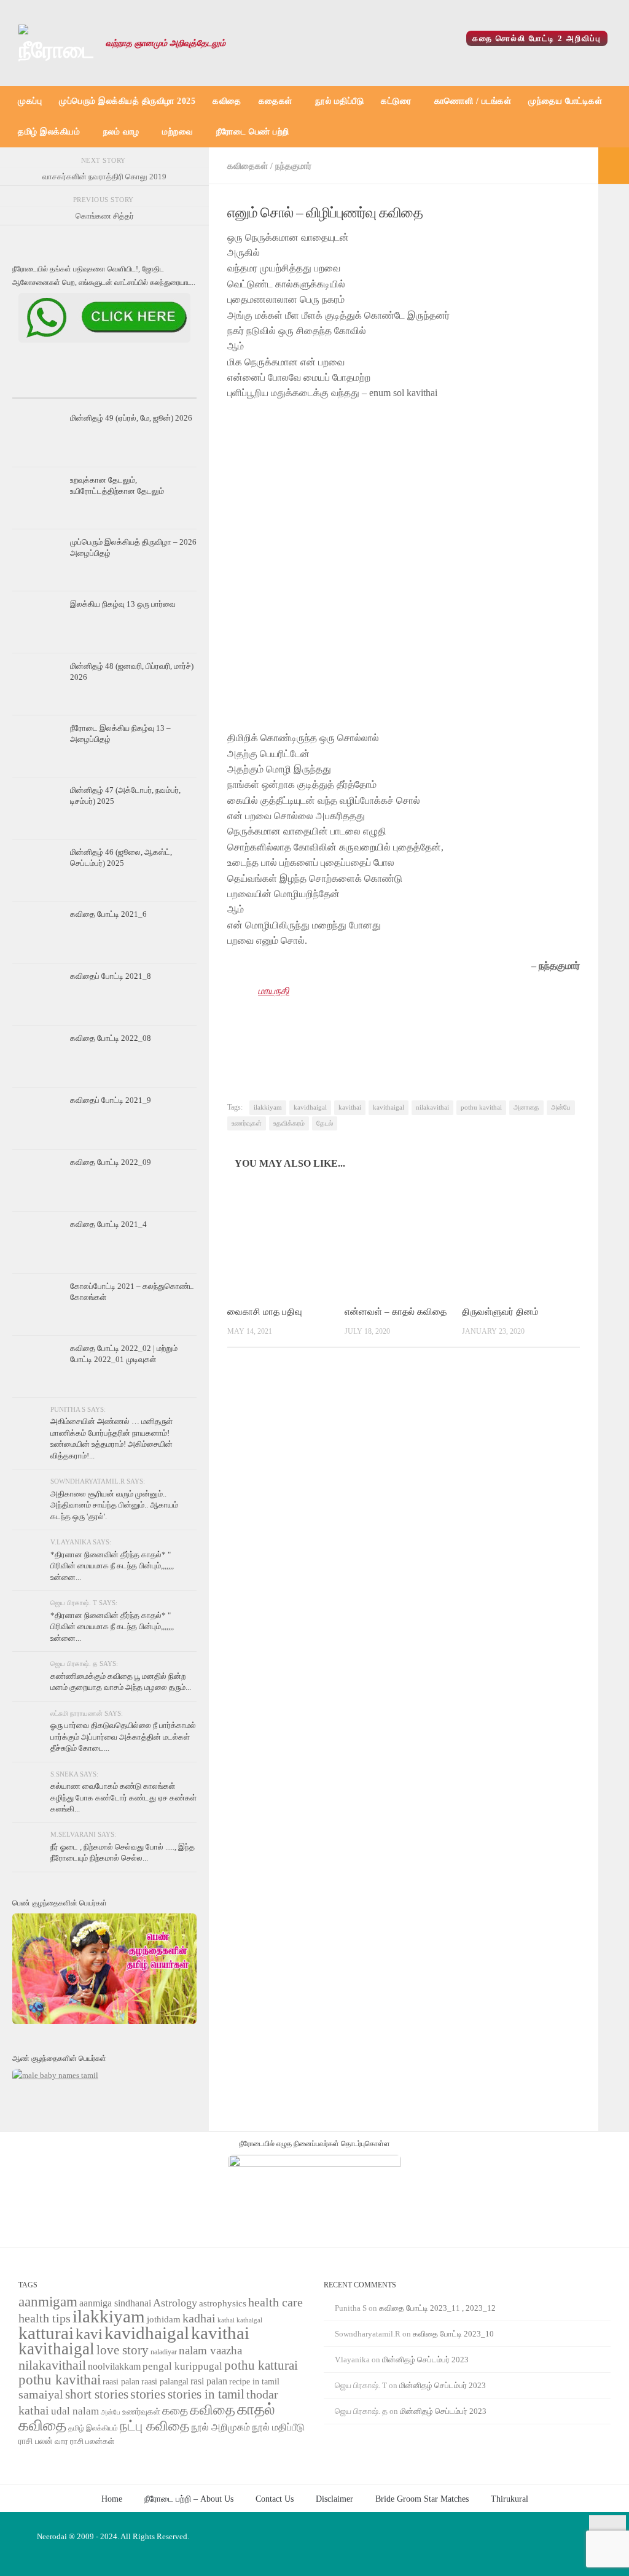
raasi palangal (165, 2381)
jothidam (164, 2319)
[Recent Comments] (166, 387)
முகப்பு (30, 101)
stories (148, 2394)
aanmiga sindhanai (115, 2303)
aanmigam (48, 2302)
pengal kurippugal (182, 2366)
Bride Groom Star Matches (422, 2499)
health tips (45, 2318)
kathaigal (249, 2320)
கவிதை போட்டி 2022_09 (111, 1162)
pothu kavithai (481, 1107)
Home (112, 2499)
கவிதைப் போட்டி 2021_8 (111, 976)
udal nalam (75, 2411)
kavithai (350, 1107)
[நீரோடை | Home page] (56, 43)
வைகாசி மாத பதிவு (265, 1312)
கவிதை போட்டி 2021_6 (108, 914)
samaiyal (41, 2394)
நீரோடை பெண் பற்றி (253, 132)
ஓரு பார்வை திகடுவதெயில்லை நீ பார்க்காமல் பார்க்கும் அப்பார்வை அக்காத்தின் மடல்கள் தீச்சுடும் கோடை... (123, 1737)
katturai (46, 2333)
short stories (97, 2394)
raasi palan (121, 2382)
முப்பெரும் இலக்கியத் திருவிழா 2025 (127, 101)
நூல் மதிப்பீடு (339, 101)
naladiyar (164, 2352)
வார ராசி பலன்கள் (84, 2441)
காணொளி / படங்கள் (473, 101)
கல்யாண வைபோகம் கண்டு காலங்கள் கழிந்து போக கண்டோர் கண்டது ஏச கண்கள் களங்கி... (123, 1797)
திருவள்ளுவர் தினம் (500, 1312)
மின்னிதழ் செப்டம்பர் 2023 (425, 2360)
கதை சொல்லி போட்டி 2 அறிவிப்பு (537, 38)
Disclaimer (334, 2499)
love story (123, 2350)
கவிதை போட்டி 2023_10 (453, 2334)
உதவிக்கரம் (289, 1123)
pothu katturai (261, 2365)
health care (275, 2302)
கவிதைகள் (248, 166)
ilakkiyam (268, 1107)
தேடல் (325, 1123)
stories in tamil (206, 2394)
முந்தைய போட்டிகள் (565, 101)
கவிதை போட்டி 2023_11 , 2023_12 (437, 2308)
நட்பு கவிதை (154, 2426)
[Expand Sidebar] (614, 166)
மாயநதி (274, 991)
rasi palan (209, 2381)
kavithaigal (389, 1107)
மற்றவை (178, 132)
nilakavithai (432, 1107)
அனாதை (526, 1107)
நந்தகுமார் (293, 166)
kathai (226, 2320)
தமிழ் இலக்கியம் (49, 132)
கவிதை (227, 101)
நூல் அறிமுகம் (221, 2427)
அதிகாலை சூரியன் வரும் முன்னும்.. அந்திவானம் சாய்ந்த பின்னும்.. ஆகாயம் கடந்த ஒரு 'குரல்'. (114, 1505)
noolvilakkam (114, 2366)
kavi (89, 2334)
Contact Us (275, 2499)
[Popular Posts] (104, 387)
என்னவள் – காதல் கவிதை (396, 1312)
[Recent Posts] (43, 387)
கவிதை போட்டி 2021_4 (108, 1224)
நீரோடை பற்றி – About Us (189, 2499)
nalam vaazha (210, 2350)
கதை (175, 2411)
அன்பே (561, 1107)
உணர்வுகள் (247, 1123)
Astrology (175, 2303)
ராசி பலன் (36, 2441)
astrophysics (223, 2303)
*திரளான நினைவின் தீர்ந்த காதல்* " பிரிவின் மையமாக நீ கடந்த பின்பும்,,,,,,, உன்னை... (112, 1566)
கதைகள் (275, 101)
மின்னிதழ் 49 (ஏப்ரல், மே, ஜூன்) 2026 (131, 418)
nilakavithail (52, 2365)
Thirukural (510, 2499)
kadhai (199, 2318)
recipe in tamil (254, 2382)
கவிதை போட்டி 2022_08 (111, 1038)
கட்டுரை (396, 101)
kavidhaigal (310, 1107)
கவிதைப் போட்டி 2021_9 (111, 1100)
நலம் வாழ (121, 132)
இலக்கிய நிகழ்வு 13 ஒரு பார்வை (123, 604)
